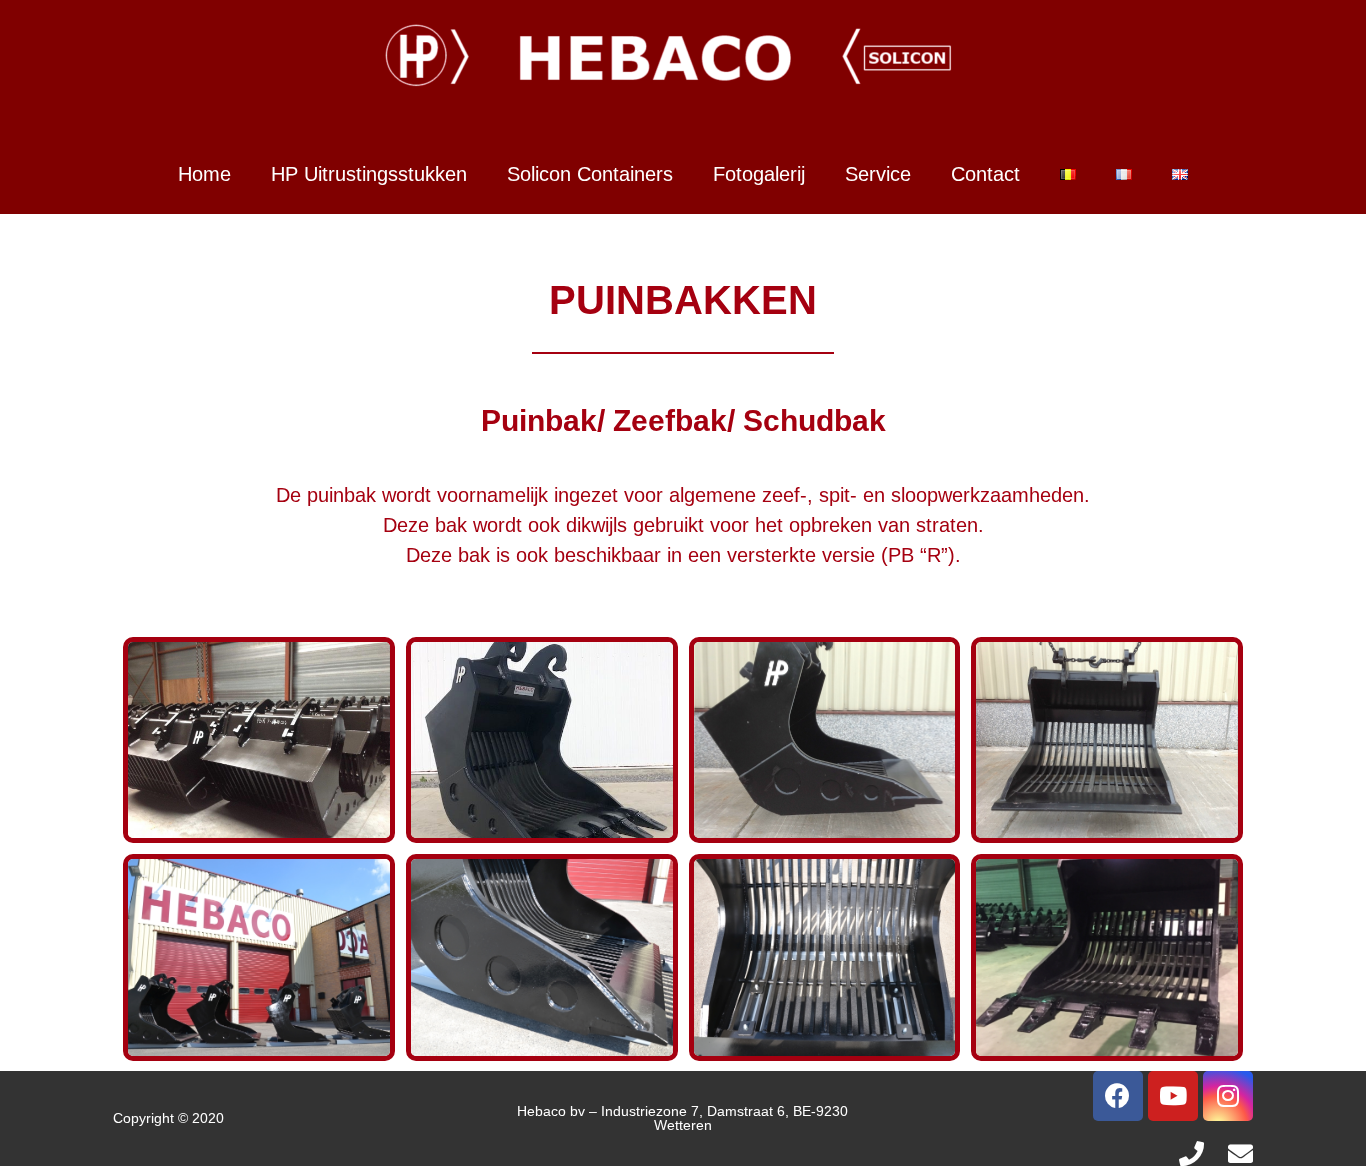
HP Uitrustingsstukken (369, 174)
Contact (985, 174)
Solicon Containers (590, 174)
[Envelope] (1240, 1153)
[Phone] (1191, 1153)
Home (204, 174)
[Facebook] (1118, 1096)
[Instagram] (1228, 1096)
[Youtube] (1173, 1096)
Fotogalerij (759, 174)
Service (878, 174)
